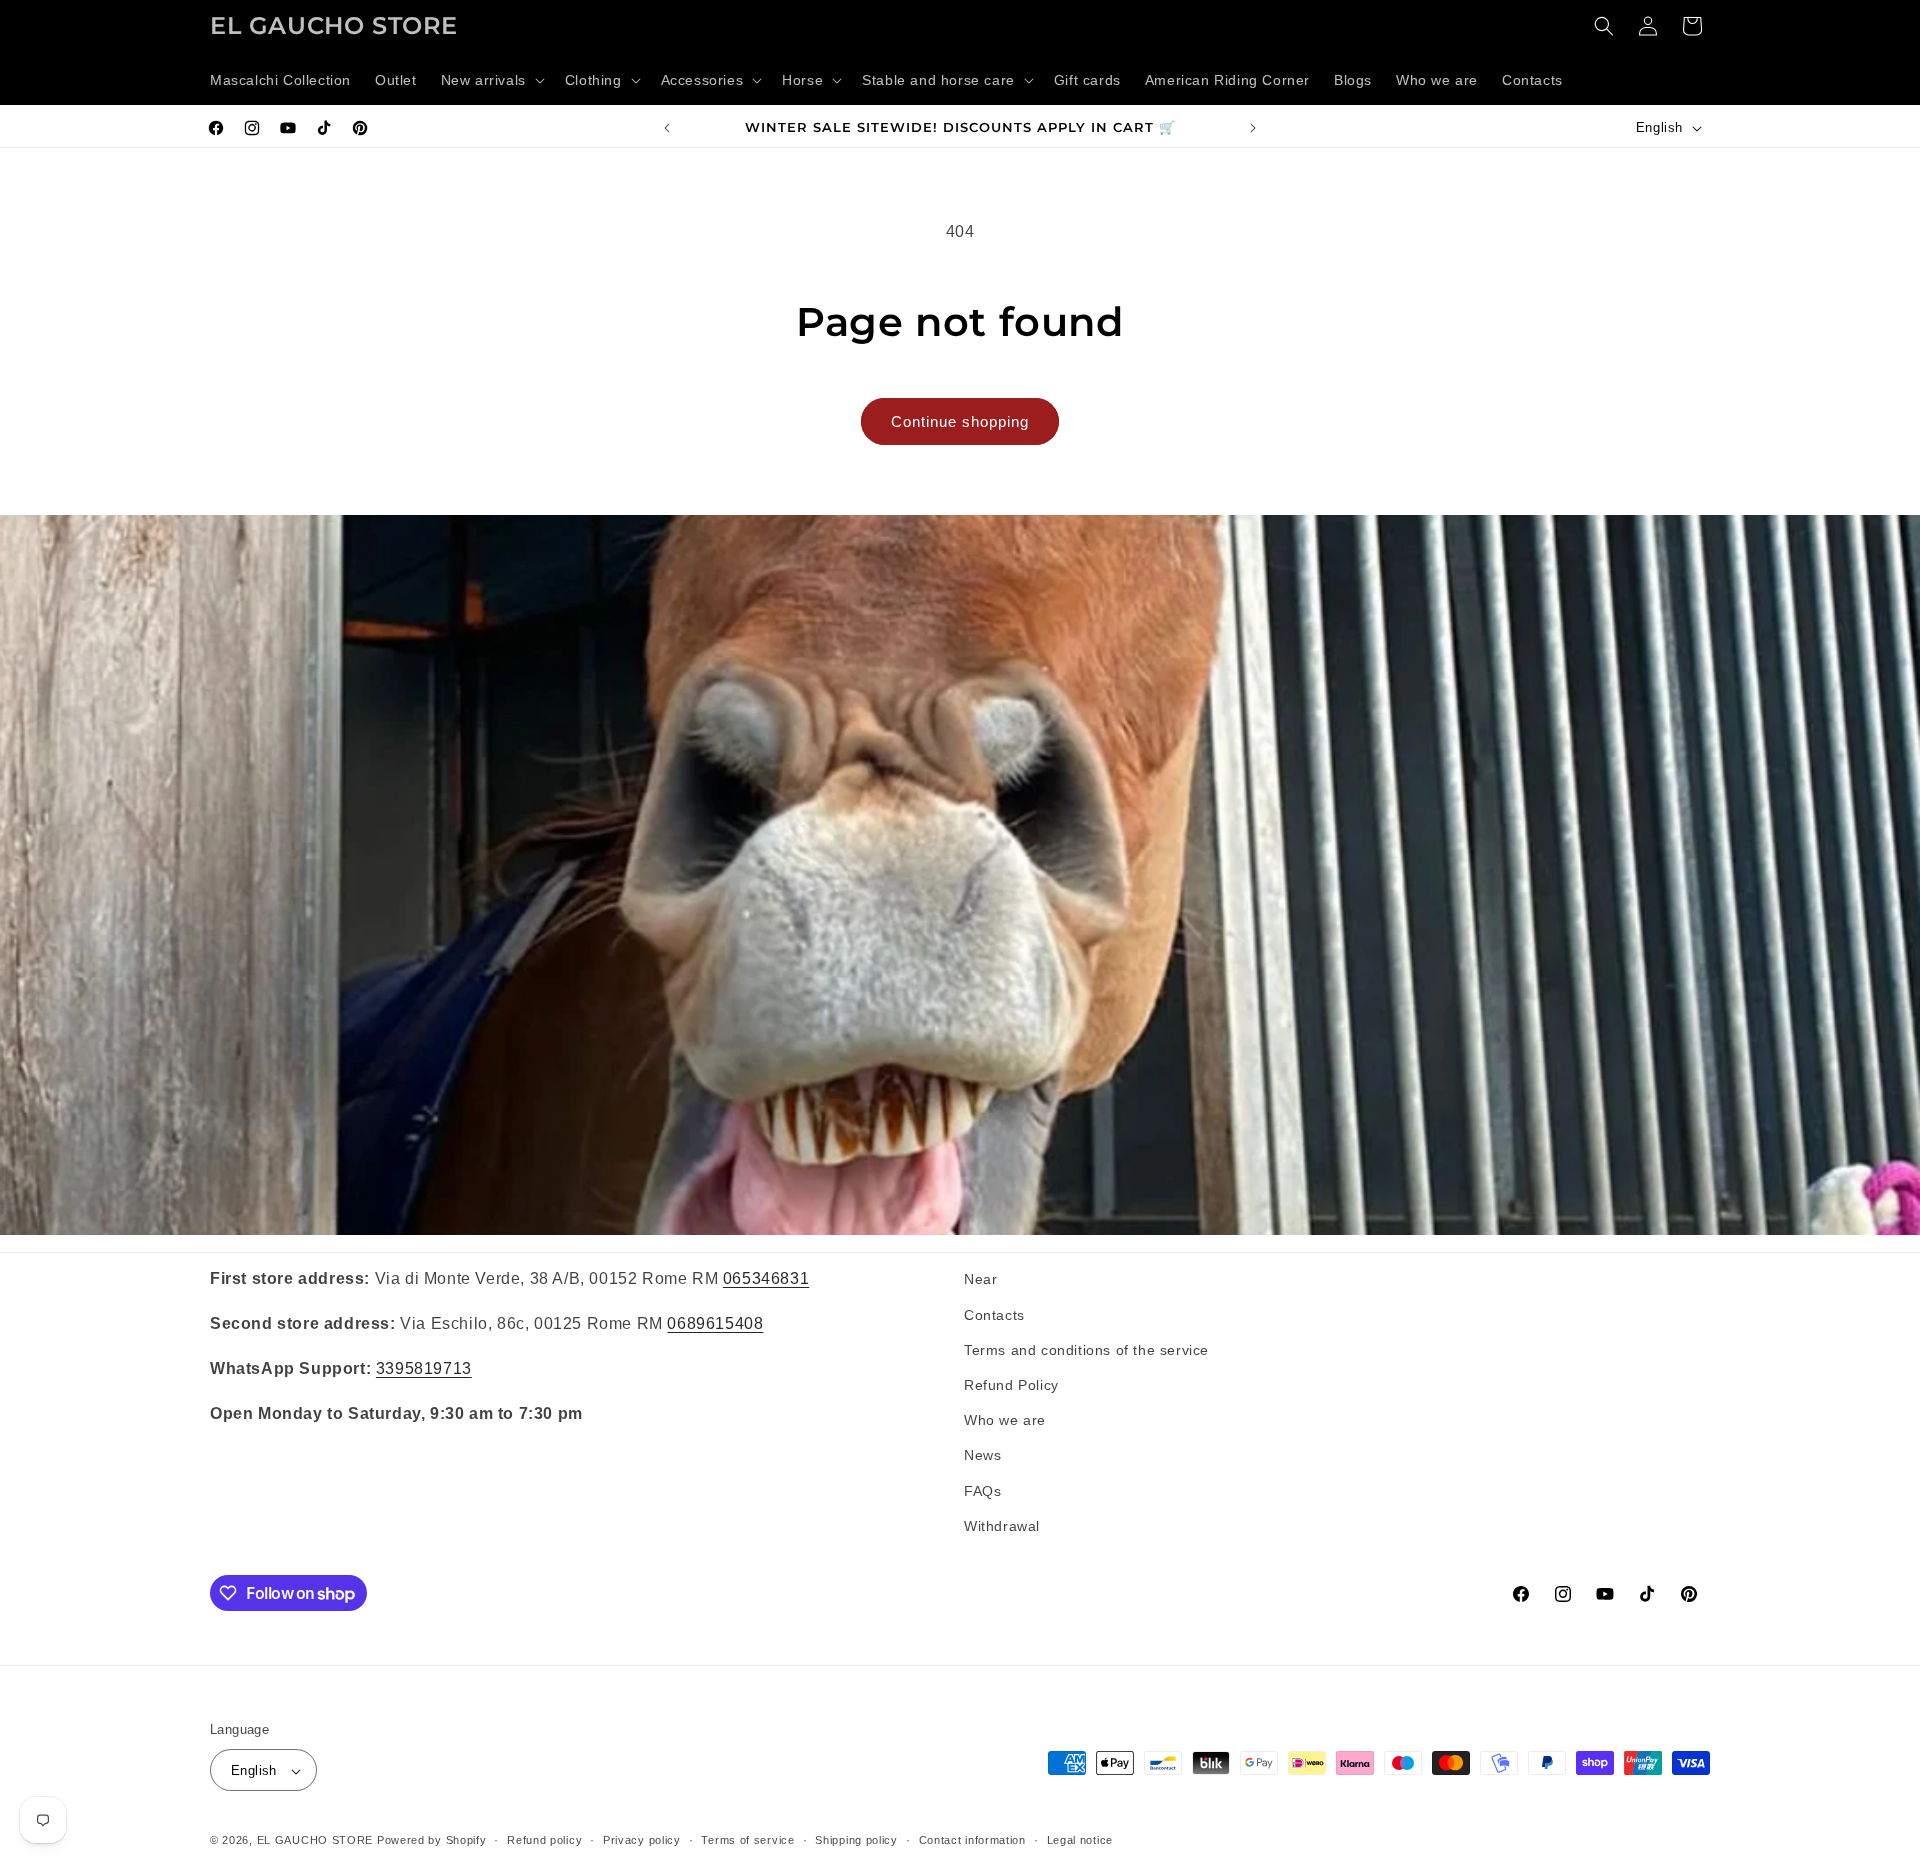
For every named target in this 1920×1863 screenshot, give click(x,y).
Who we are (1005, 1419)
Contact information (972, 1840)
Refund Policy (1011, 1384)
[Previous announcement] (667, 128)
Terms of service (747, 1840)
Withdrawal (1002, 1525)
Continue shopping (960, 421)
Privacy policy (642, 1840)
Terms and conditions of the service (1086, 1349)
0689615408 (715, 1322)
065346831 (766, 1278)
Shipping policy (856, 1840)
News (982, 1455)
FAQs (982, 1490)
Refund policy (544, 1840)
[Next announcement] (1253, 128)
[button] (491, 80)
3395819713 (424, 1367)
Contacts (994, 1314)
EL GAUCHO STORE (315, 1841)
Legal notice (1080, 1840)
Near (980, 1279)
